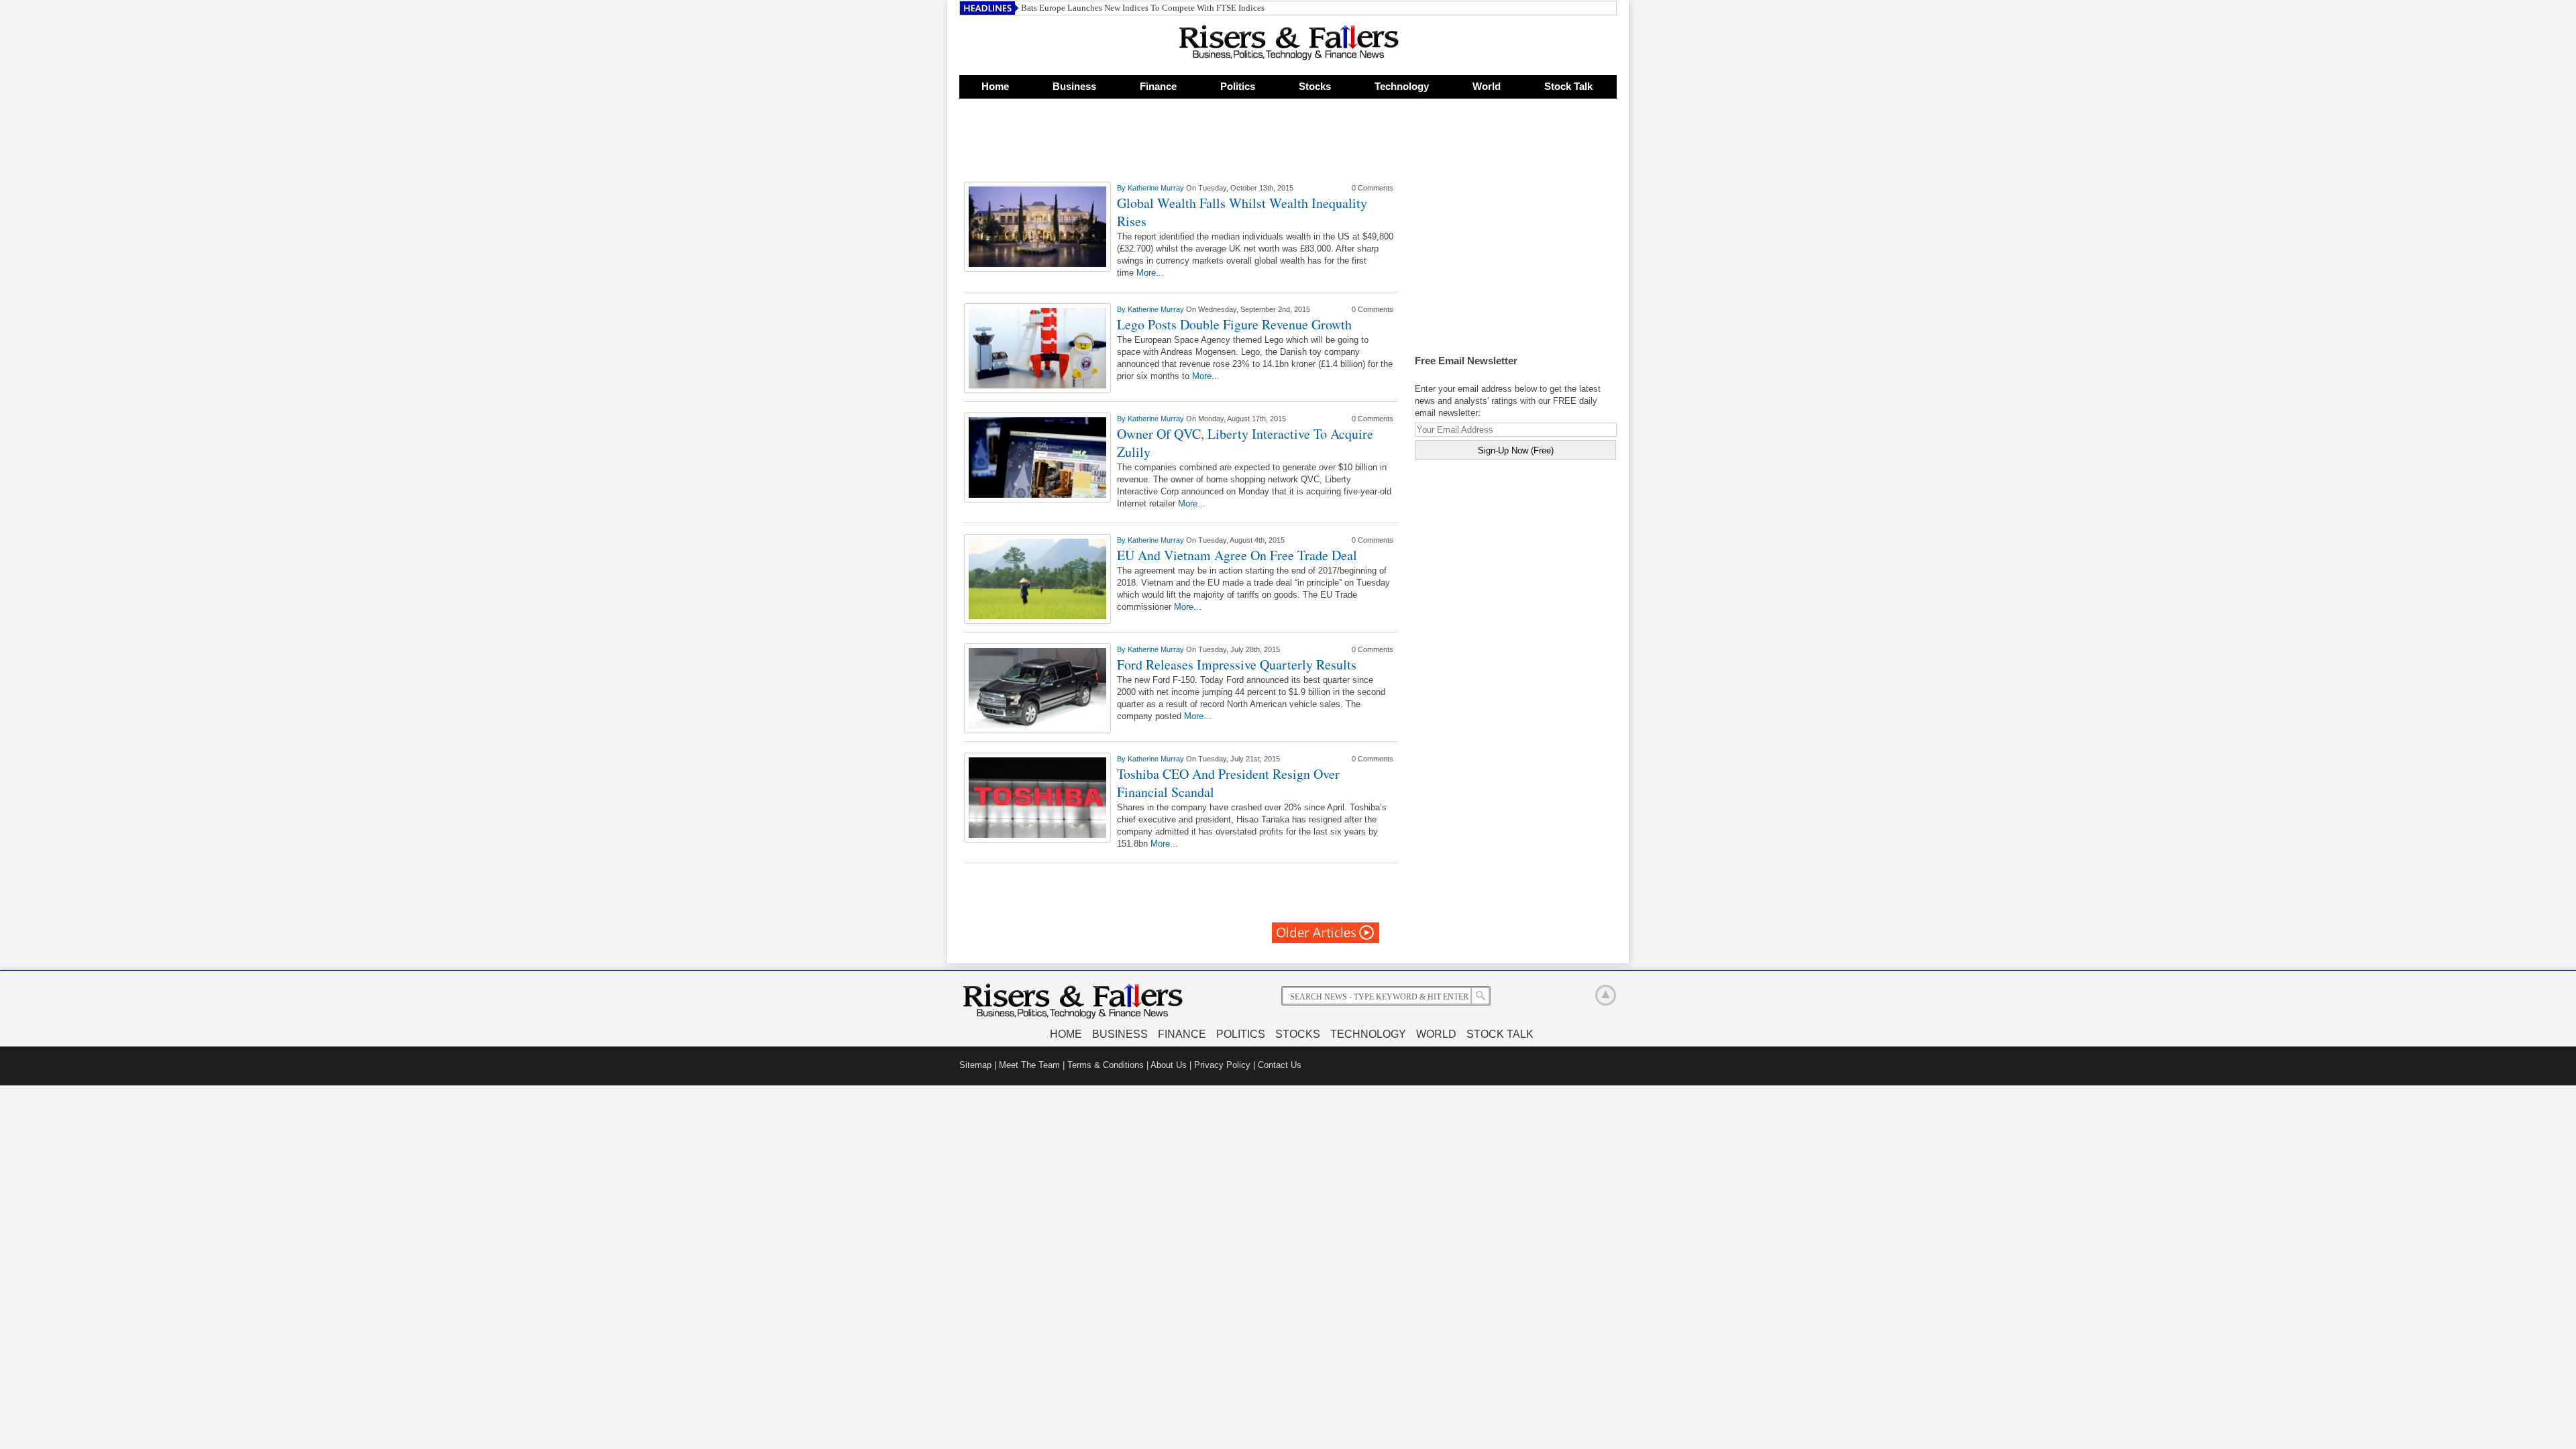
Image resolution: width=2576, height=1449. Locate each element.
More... (1150, 273)
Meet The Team (1029, 1065)
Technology (1402, 86)
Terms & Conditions (1106, 1065)
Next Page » (1326, 933)
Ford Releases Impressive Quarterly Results (1237, 664)
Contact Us (1280, 1065)
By (1122, 188)
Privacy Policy (1222, 1065)
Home (995, 86)
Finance (1158, 86)
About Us (1169, 1065)
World (1487, 86)
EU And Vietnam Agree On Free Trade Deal (1237, 555)
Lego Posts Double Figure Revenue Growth (1234, 324)
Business (1074, 86)
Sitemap (975, 1065)
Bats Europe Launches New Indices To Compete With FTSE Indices (1143, 8)
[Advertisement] (1183, 144)
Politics (1238, 86)
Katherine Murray (1157, 188)
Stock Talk (1568, 86)
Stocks (1315, 86)
